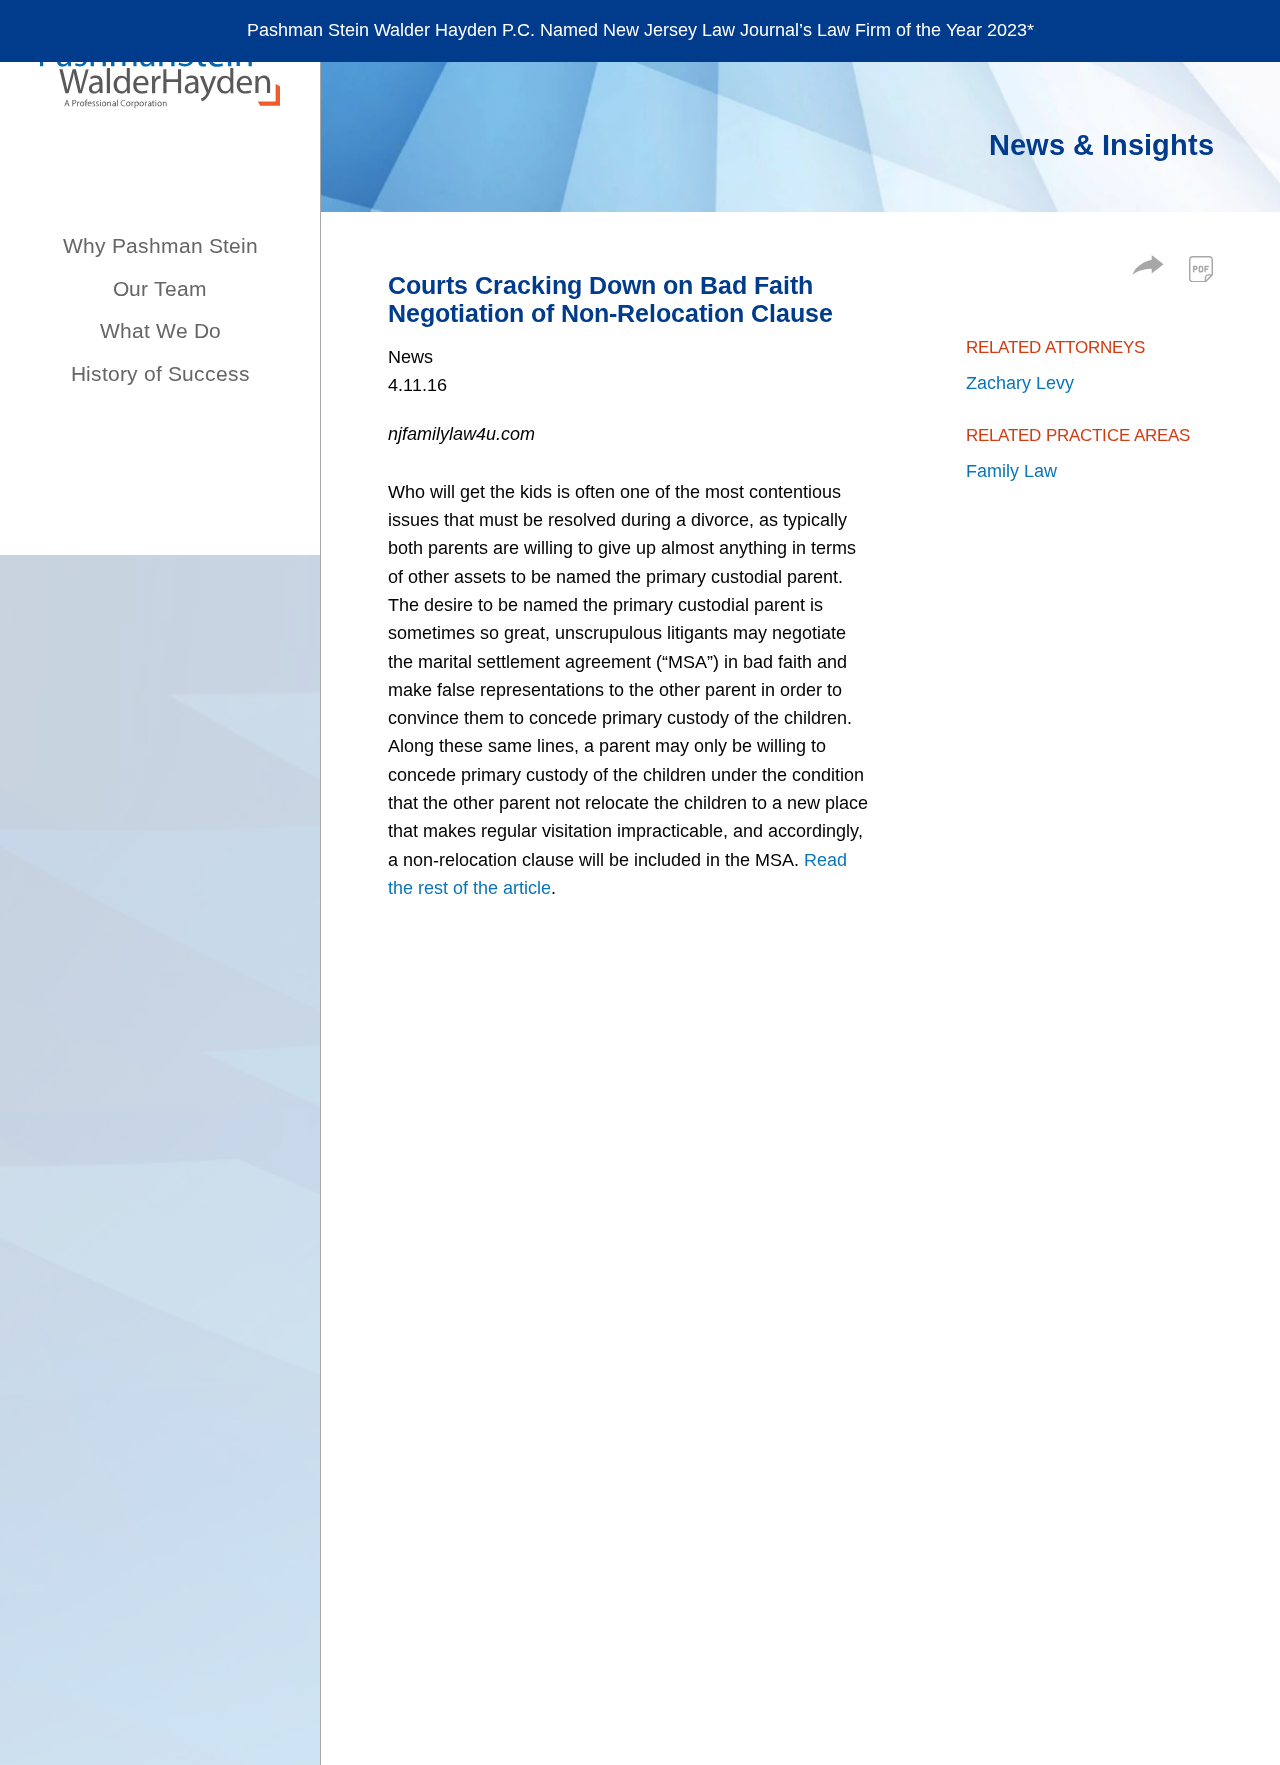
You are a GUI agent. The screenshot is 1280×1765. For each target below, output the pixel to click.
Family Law (1011, 471)
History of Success (160, 373)
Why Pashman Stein (160, 245)
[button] (1148, 269)
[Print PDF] (1201, 269)
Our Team (160, 288)
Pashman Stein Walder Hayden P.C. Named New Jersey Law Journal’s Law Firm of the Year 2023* (640, 30)
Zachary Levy (1020, 383)
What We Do (160, 330)
